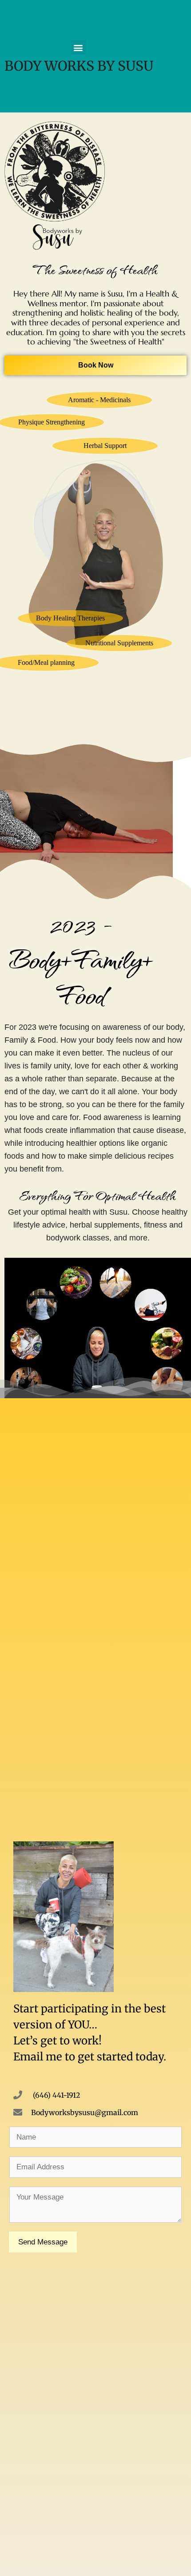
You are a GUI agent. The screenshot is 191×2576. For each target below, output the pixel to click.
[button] (78, 47)
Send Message (43, 2242)
